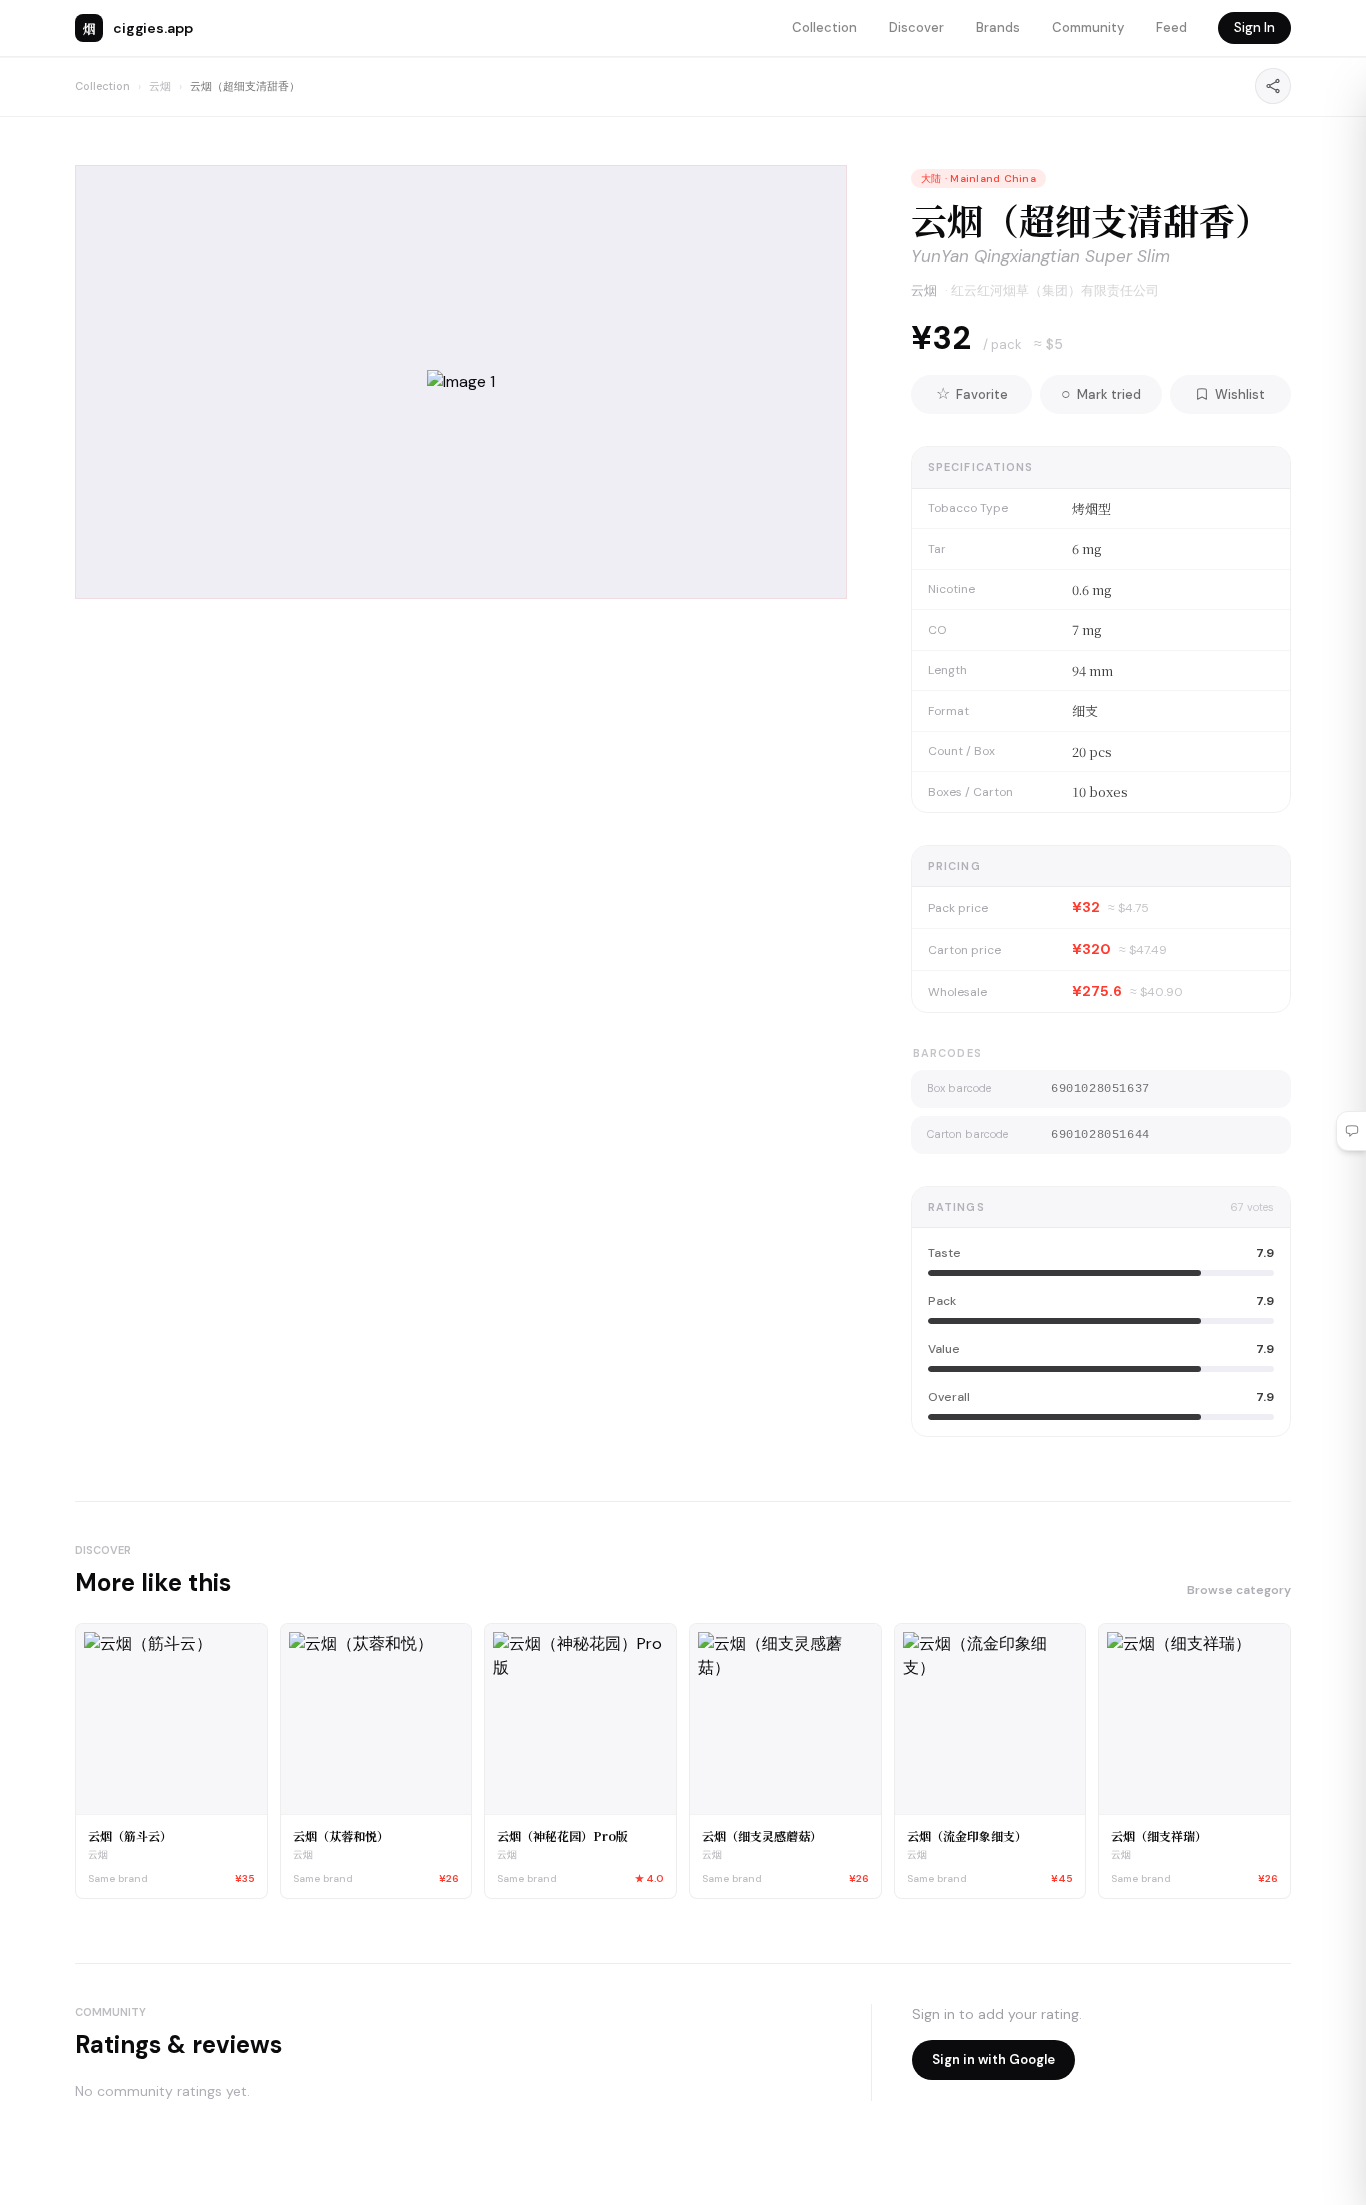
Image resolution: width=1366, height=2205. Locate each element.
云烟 (160, 86)
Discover (916, 27)
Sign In (1254, 27)
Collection (824, 27)
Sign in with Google (993, 2059)
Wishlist (1240, 394)
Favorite (972, 393)
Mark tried (1101, 393)
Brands (998, 27)
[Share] (1273, 86)
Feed (1171, 27)
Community (1088, 27)
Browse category (1239, 1590)
